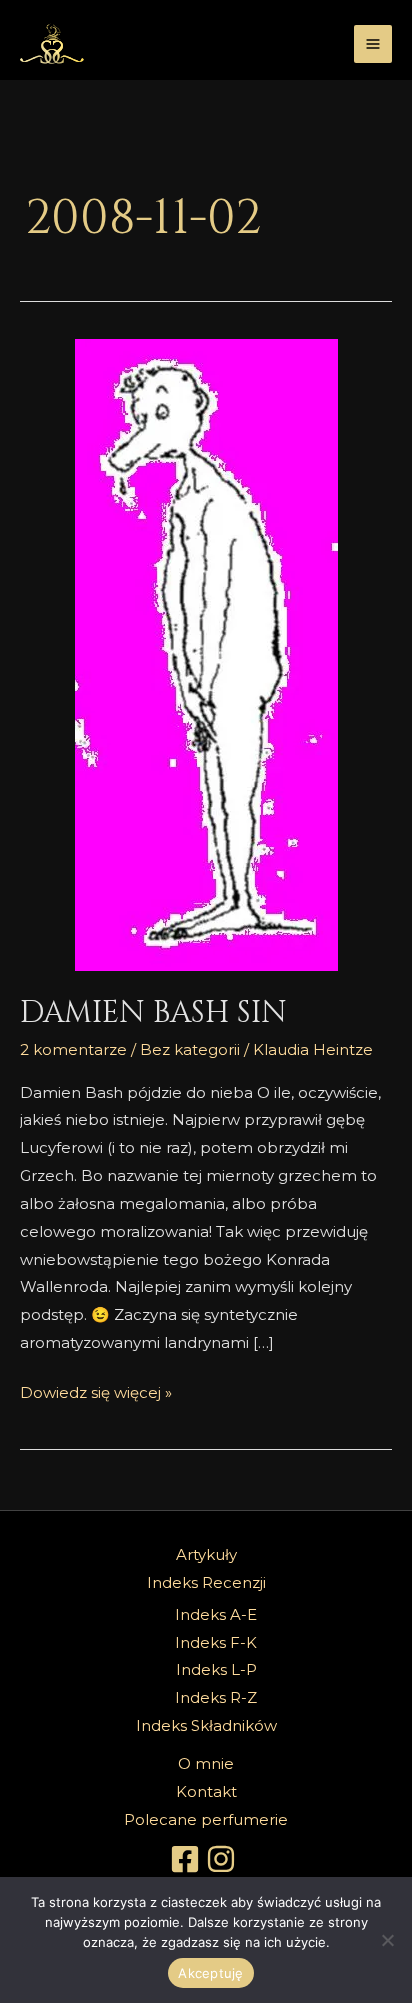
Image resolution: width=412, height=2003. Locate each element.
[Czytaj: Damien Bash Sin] (206, 655)
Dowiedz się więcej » (96, 1390)
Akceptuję (210, 1973)
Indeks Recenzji (206, 1582)
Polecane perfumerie (206, 1819)
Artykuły (206, 1554)
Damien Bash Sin (153, 1013)
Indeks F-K (216, 1642)
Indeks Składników (206, 1725)
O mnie (206, 1763)
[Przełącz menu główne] (373, 44)
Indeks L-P (216, 1669)
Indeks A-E (216, 1614)
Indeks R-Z (216, 1697)
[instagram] (224, 1859)
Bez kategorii (190, 1049)
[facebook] (188, 1859)
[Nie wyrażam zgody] (387, 1940)
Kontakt (206, 1791)
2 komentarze (73, 1049)
